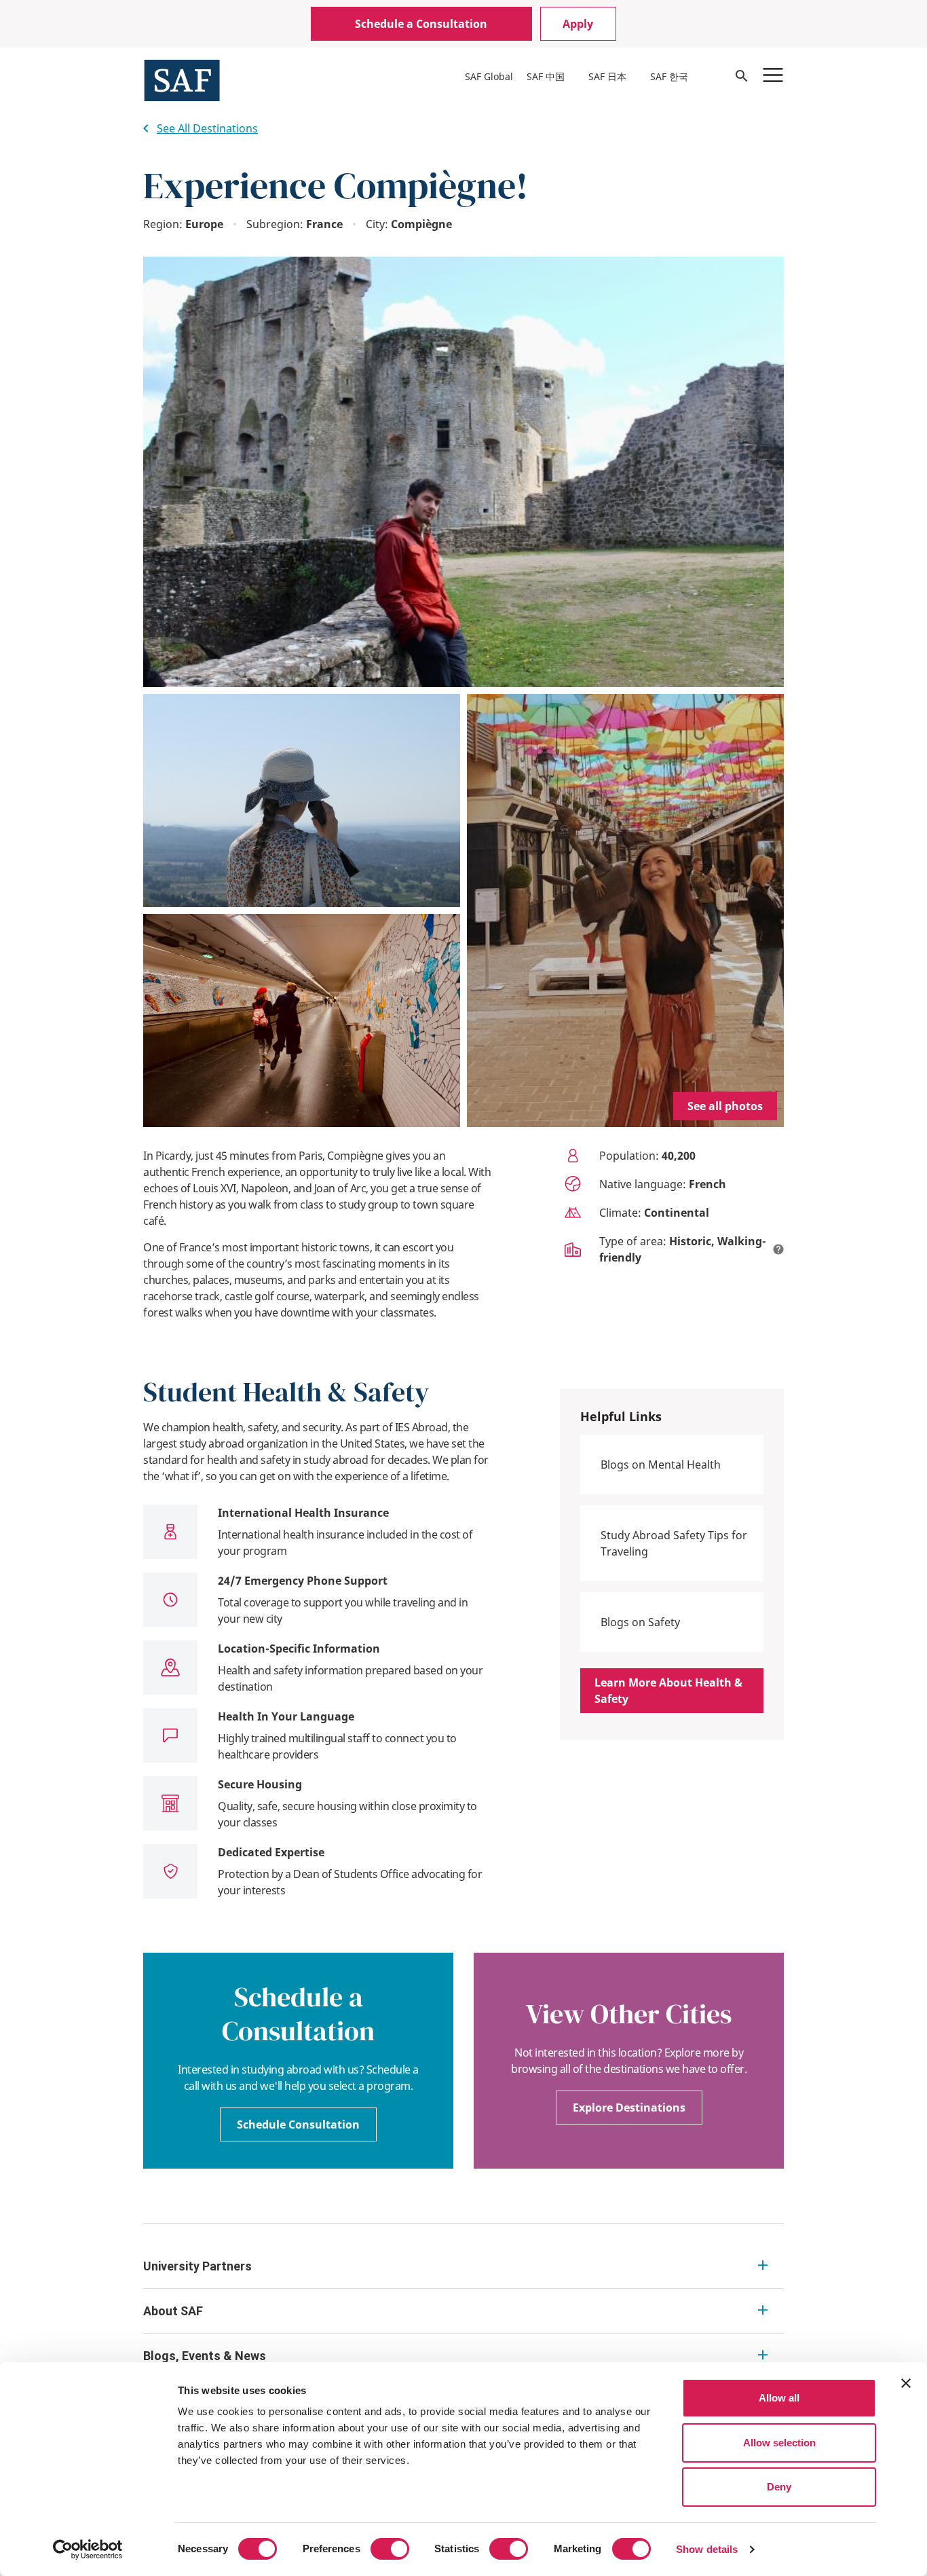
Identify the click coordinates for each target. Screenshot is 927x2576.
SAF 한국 (669, 76)
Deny (779, 2487)
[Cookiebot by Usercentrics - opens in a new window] (88, 2550)
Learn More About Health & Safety (668, 1691)
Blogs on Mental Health (661, 1465)
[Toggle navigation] (773, 75)
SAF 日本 (607, 76)
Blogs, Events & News (205, 2356)
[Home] (182, 79)
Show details (707, 2549)
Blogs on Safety (640, 1622)
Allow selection (779, 2443)
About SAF (173, 2311)
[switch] (390, 2549)
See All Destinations (207, 128)
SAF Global (489, 76)
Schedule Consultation (298, 2124)
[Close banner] (906, 2383)
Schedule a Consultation (421, 24)
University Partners (197, 2266)
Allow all (779, 2398)
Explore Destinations (629, 2108)
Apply (578, 24)
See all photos (725, 1106)
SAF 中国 (546, 76)
